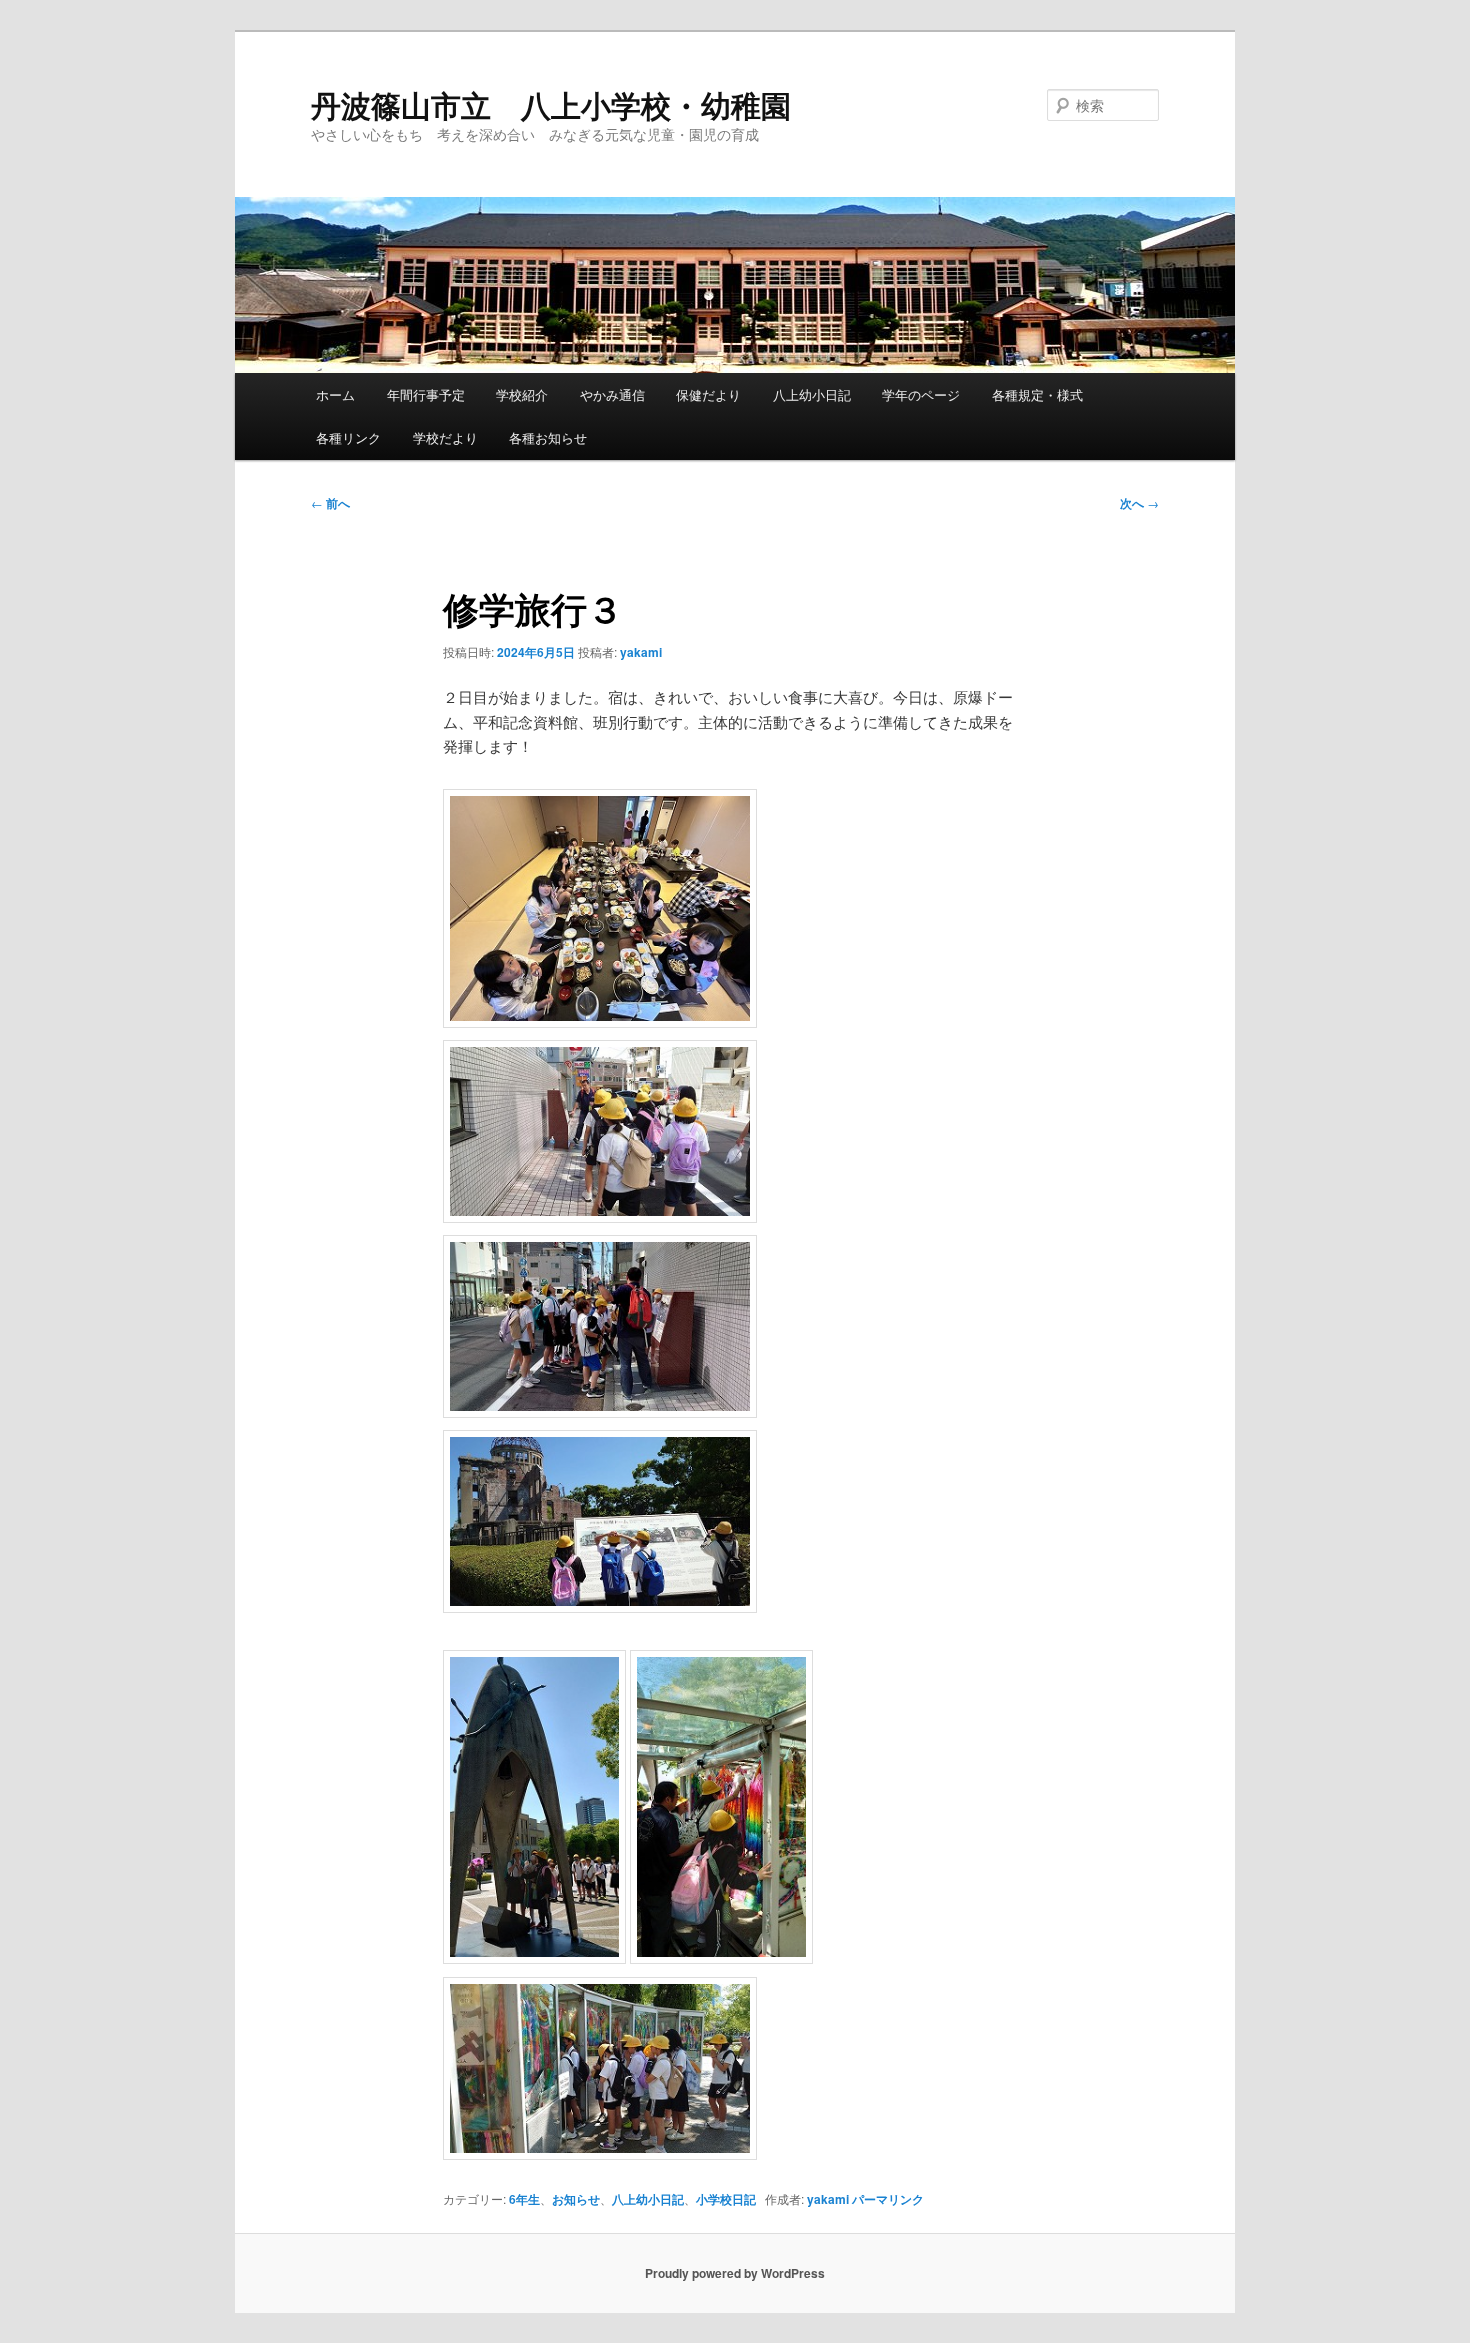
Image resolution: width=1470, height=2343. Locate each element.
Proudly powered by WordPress (735, 2273)
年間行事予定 (426, 394)
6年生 (524, 2199)
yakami (641, 652)
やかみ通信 (612, 394)
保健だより (708, 394)
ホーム (335, 394)
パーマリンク (888, 2199)
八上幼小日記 (812, 394)
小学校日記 (726, 2199)
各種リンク (348, 437)
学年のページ (921, 394)
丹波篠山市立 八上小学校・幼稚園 (551, 104)
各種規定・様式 (1037, 394)
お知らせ (576, 2199)
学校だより (445, 437)
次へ (1139, 503)
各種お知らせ (548, 437)
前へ (330, 503)
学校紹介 (522, 394)
